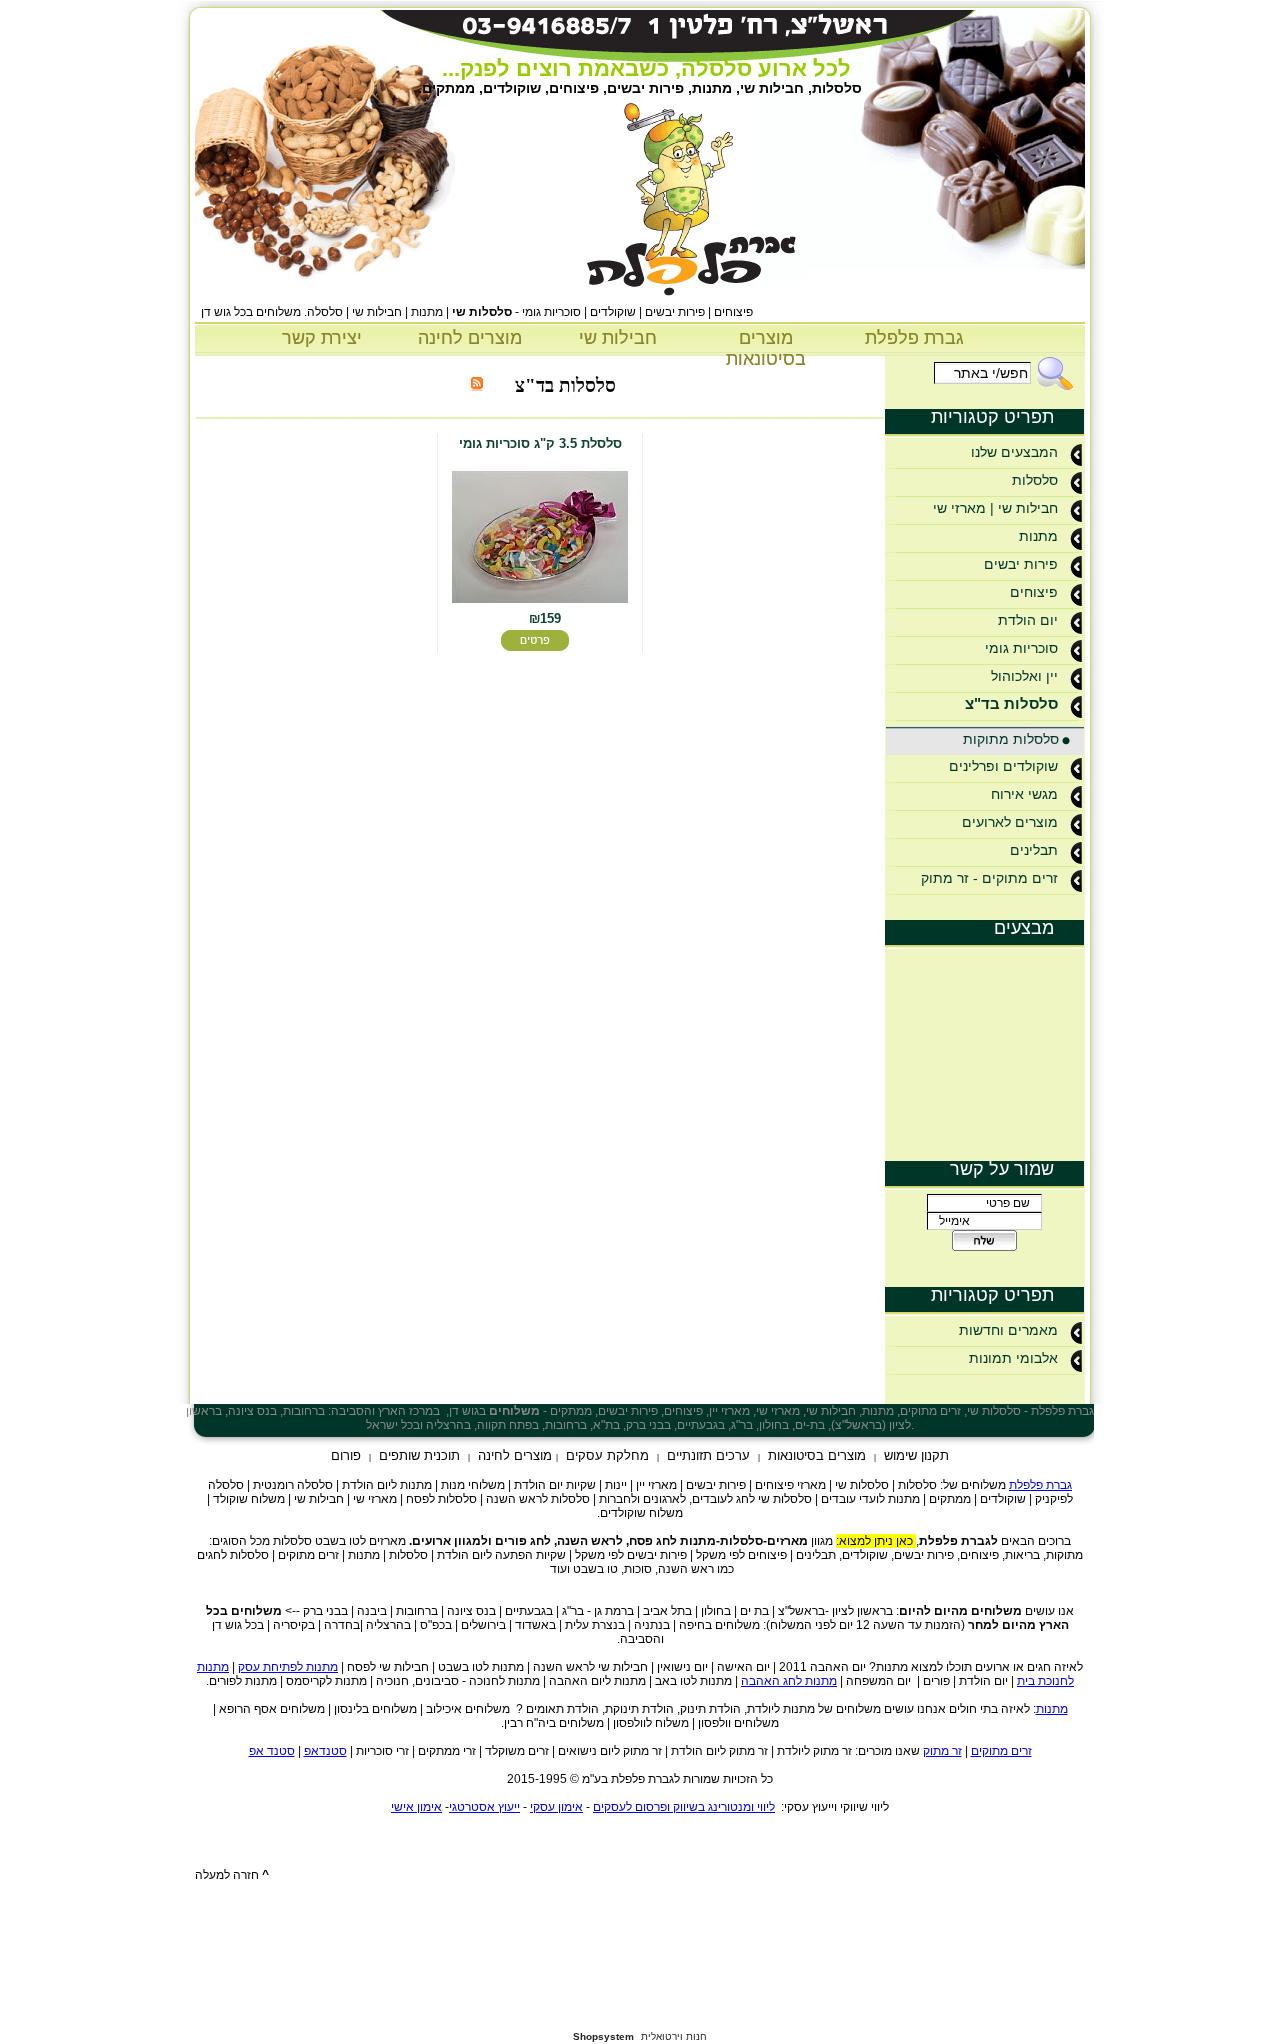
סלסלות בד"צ (1011, 703)
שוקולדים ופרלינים (1003, 766)
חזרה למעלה (232, 1875)
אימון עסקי (556, 1807)
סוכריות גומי (1021, 648)
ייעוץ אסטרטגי (484, 1807)
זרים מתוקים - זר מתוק (989, 878)
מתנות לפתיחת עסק (288, 1667)
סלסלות (1035, 480)
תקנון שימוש (916, 1455)
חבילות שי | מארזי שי (995, 508)
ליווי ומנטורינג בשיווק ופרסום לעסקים (684, 1807)
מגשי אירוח (1024, 794)
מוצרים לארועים (1010, 822)
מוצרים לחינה (470, 338)
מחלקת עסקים (607, 1455)
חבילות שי (618, 338)
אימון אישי (416, 1807)
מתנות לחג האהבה (789, 1681)
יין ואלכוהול (1024, 676)
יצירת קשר (322, 338)
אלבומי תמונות (1013, 1358)
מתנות (1038, 536)
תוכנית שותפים (419, 1455)
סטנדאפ (325, 1751)
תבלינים (1034, 850)
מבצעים (1024, 928)
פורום (346, 1455)
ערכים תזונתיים (708, 1455)
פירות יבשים (1021, 564)
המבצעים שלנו (1014, 452)
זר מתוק (942, 1751)
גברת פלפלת (914, 338)
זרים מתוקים (1001, 1751)
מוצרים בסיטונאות (766, 348)
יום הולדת (1028, 620)
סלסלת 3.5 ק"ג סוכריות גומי (540, 443)
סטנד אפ (272, 1751)
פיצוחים (1034, 592)
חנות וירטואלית (674, 2036)
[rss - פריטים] (477, 385)
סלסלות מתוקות (1011, 739)
